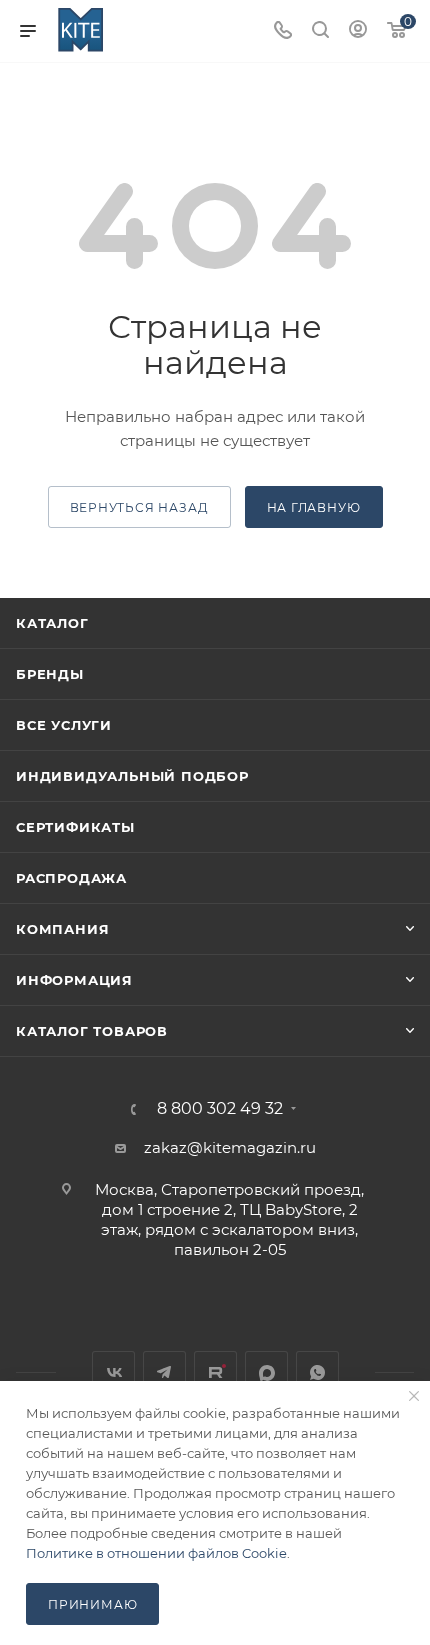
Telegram (164, 1372)
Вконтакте (113, 1372)
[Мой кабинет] (358, 31)
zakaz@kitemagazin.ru (230, 1147)
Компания (62, 929)
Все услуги (64, 725)
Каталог (52, 623)
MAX (266, 1372)
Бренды (50, 674)
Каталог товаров (92, 1031)
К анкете (81, 1604)
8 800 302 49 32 (220, 1109)
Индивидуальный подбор (132, 776)
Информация (74, 980)
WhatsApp (317, 1372)
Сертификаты (75, 827)
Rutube (215, 1372)
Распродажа (71, 878)
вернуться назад (139, 507)
